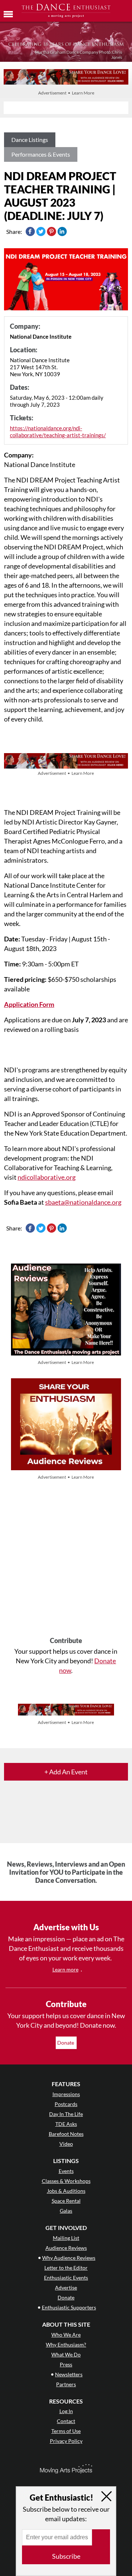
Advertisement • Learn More (66, 93)
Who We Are (66, 2335)
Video (66, 2144)
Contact (66, 2421)
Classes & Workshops (66, 2181)
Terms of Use (66, 2431)
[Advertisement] (66, 1559)
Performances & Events (41, 154)
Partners (66, 2384)
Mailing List (66, 2238)
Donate (66, 2043)
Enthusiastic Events (66, 2278)
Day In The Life (66, 2114)
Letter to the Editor (66, 2268)
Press (66, 2364)
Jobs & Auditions (66, 2191)
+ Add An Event (66, 1772)
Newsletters (69, 2374)
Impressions (66, 2094)
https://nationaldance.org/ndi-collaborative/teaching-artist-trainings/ (58, 432)
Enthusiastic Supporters (69, 2307)
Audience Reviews (66, 2248)
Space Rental (66, 2201)
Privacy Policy (66, 2441)
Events (66, 2171)
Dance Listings (30, 140)
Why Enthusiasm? (66, 2345)
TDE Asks (66, 2124)
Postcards (66, 2104)
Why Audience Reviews (69, 2258)
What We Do (66, 2354)
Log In (66, 2411)
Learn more (65, 1969)
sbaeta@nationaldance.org (83, 1202)
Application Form (29, 1004)
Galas (66, 2211)
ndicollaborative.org (47, 1177)
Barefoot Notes (66, 2134)
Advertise (66, 2288)
